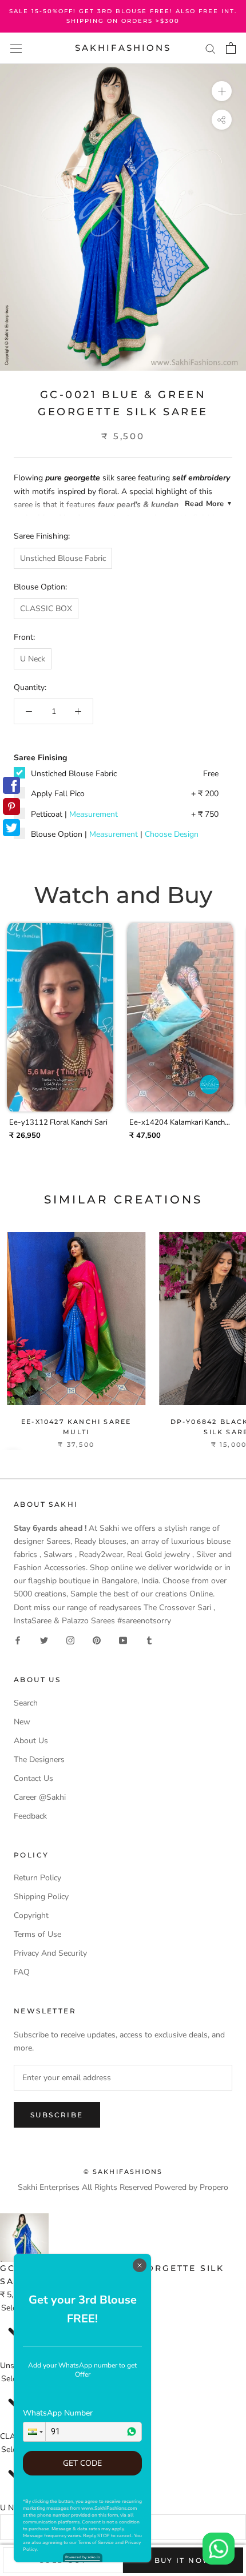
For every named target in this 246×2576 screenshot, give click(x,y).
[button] (34, 2432)
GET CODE (82, 2463)
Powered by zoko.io (83, 2557)
